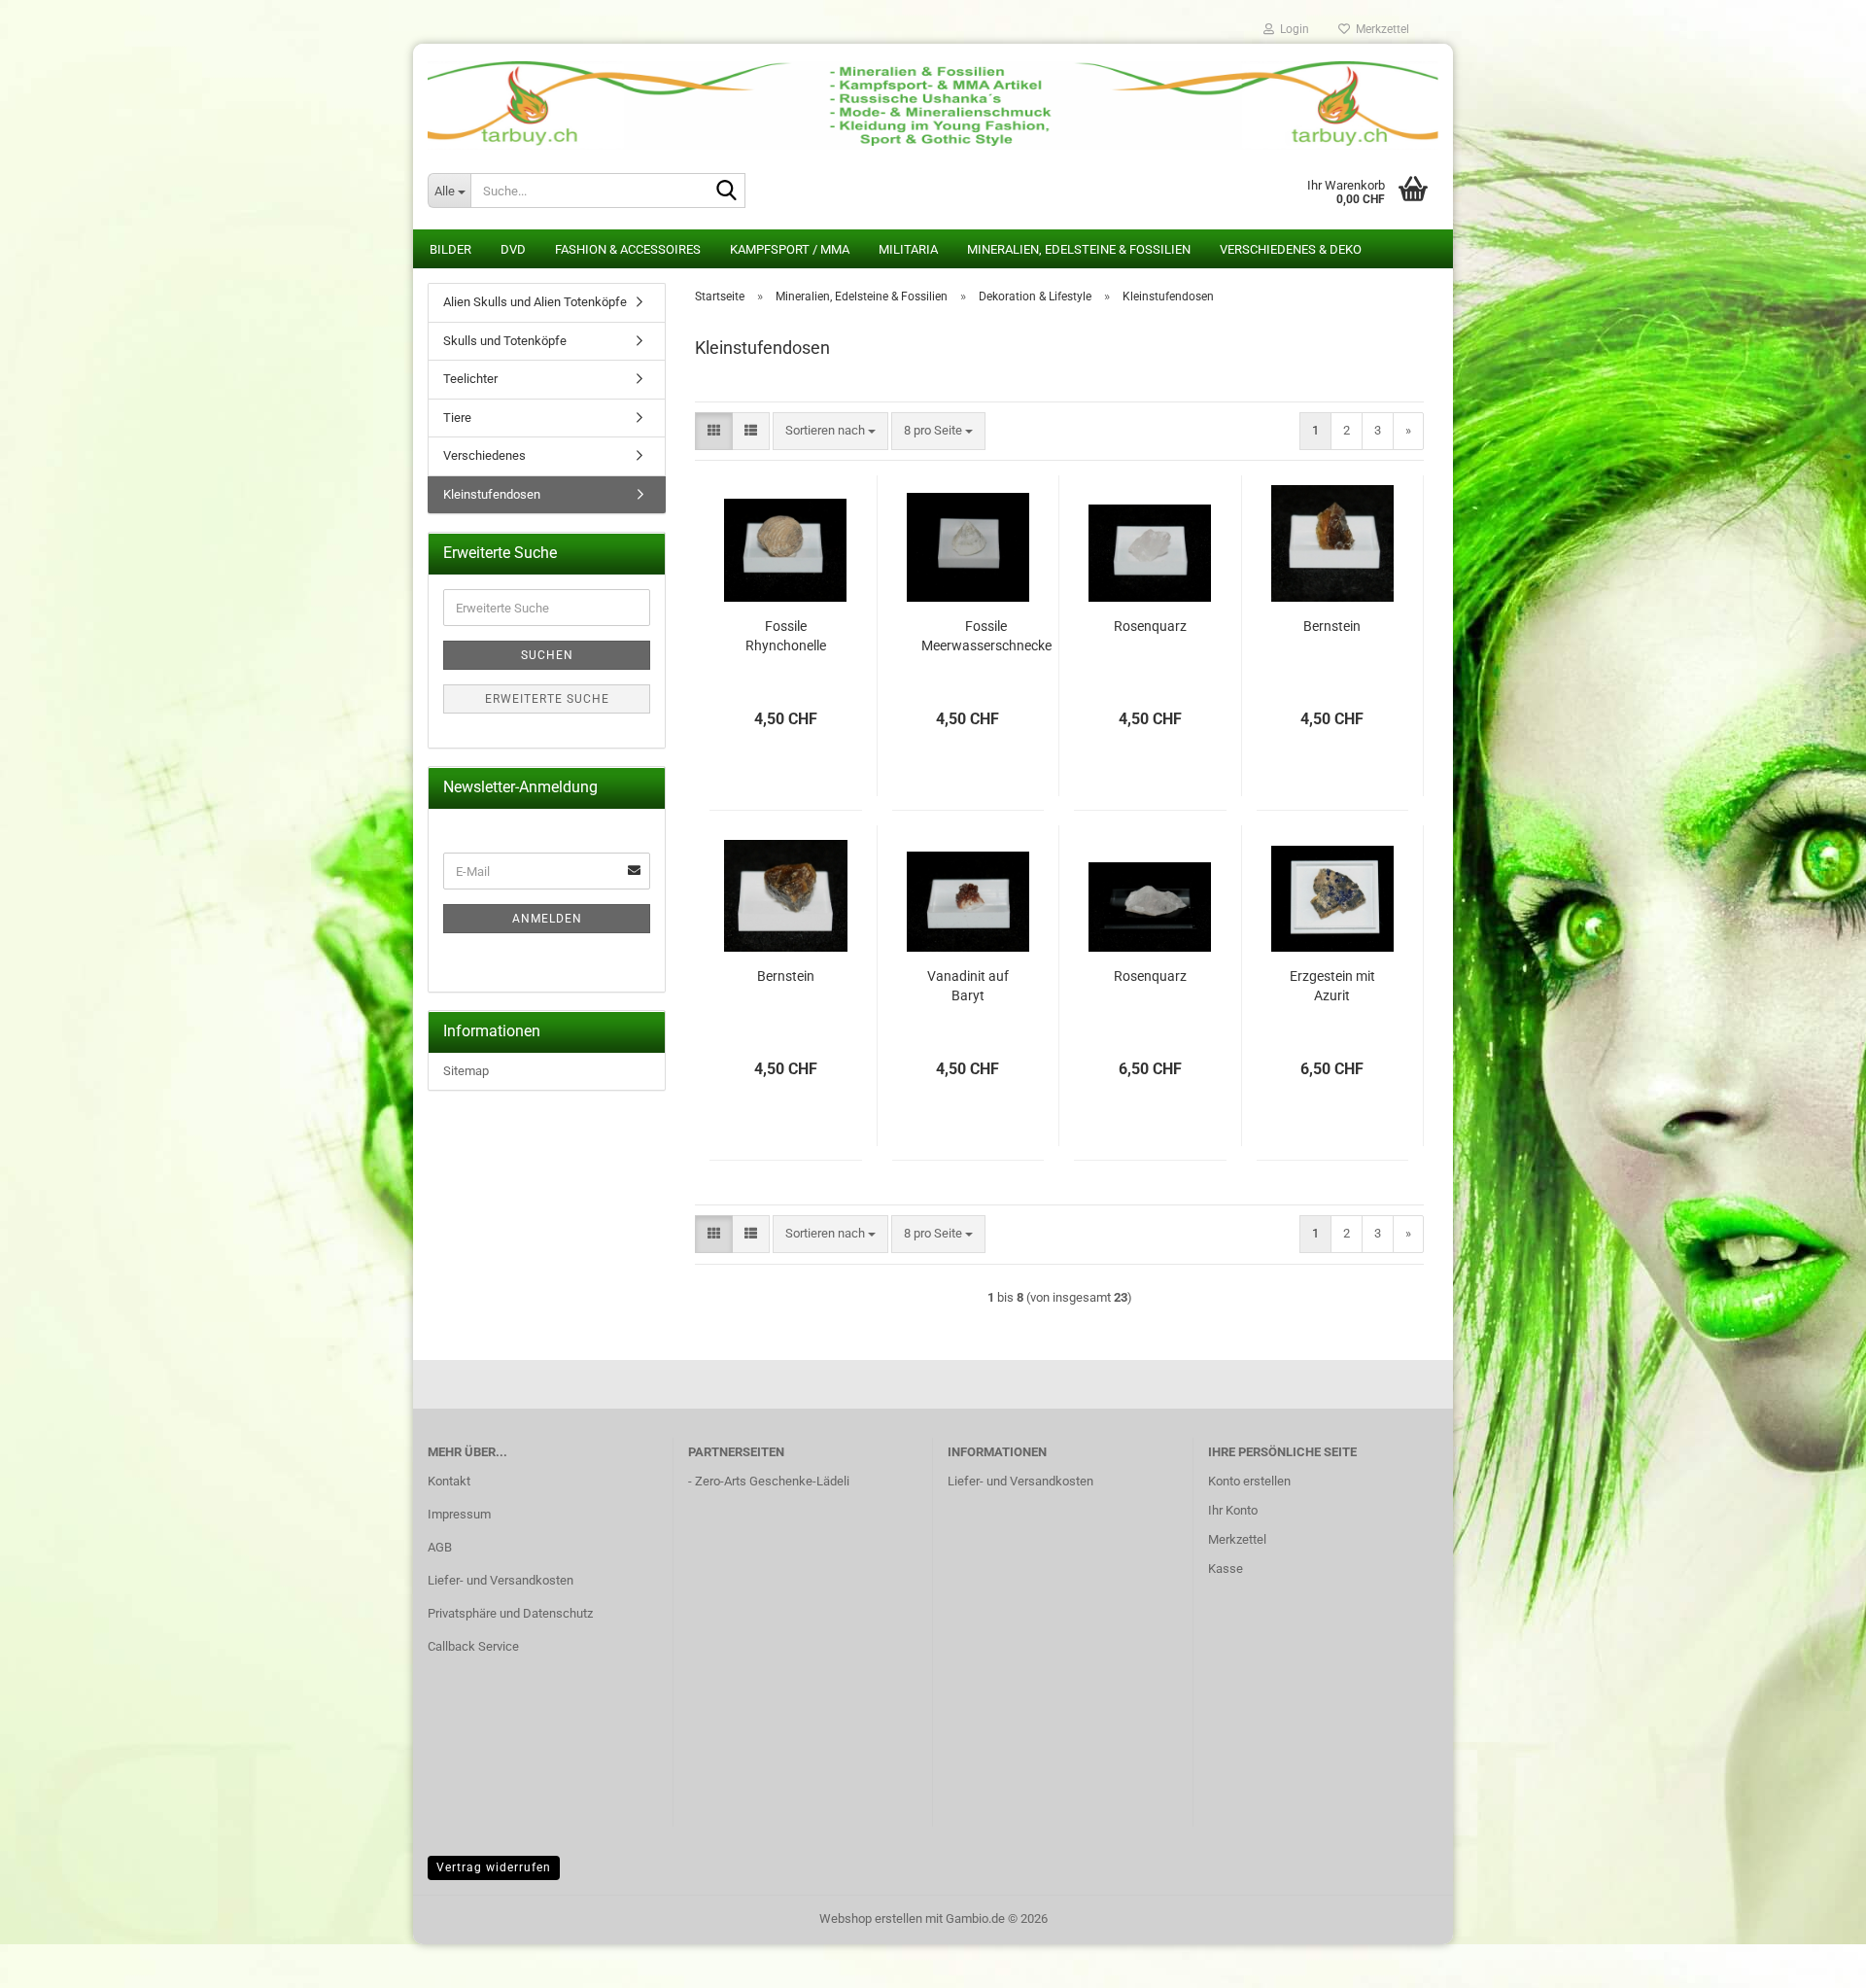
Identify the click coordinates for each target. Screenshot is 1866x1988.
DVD (513, 249)
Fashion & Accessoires (628, 249)
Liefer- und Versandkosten (501, 1580)
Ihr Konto (1233, 1510)
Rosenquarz (1150, 626)
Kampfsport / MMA (790, 249)
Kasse (1226, 1569)
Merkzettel (1380, 29)
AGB (440, 1547)
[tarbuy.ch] (933, 98)
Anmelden (547, 919)
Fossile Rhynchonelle (786, 636)
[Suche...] (727, 192)
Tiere (457, 418)
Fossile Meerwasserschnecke (986, 636)
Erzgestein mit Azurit (1332, 986)
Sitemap (466, 1071)
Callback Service (473, 1646)
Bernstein (1332, 626)
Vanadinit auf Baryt (968, 986)
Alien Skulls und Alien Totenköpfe (535, 302)
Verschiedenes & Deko (1291, 249)
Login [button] (1292, 29)
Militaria (908, 249)
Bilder (450, 249)
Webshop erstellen (871, 1918)
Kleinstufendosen (492, 494)
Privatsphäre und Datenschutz (510, 1613)
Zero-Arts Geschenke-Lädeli (772, 1481)
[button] (714, 431)
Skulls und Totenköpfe (505, 341)
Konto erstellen (1249, 1481)
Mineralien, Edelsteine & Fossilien (1079, 249)
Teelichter (470, 379)
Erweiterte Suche (547, 699)
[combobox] (830, 431)
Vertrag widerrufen (494, 1867)
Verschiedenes (484, 455)
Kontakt (449, 1481)
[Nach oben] (1813, 1959)
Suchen (547, 655)
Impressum (459, 1514)
